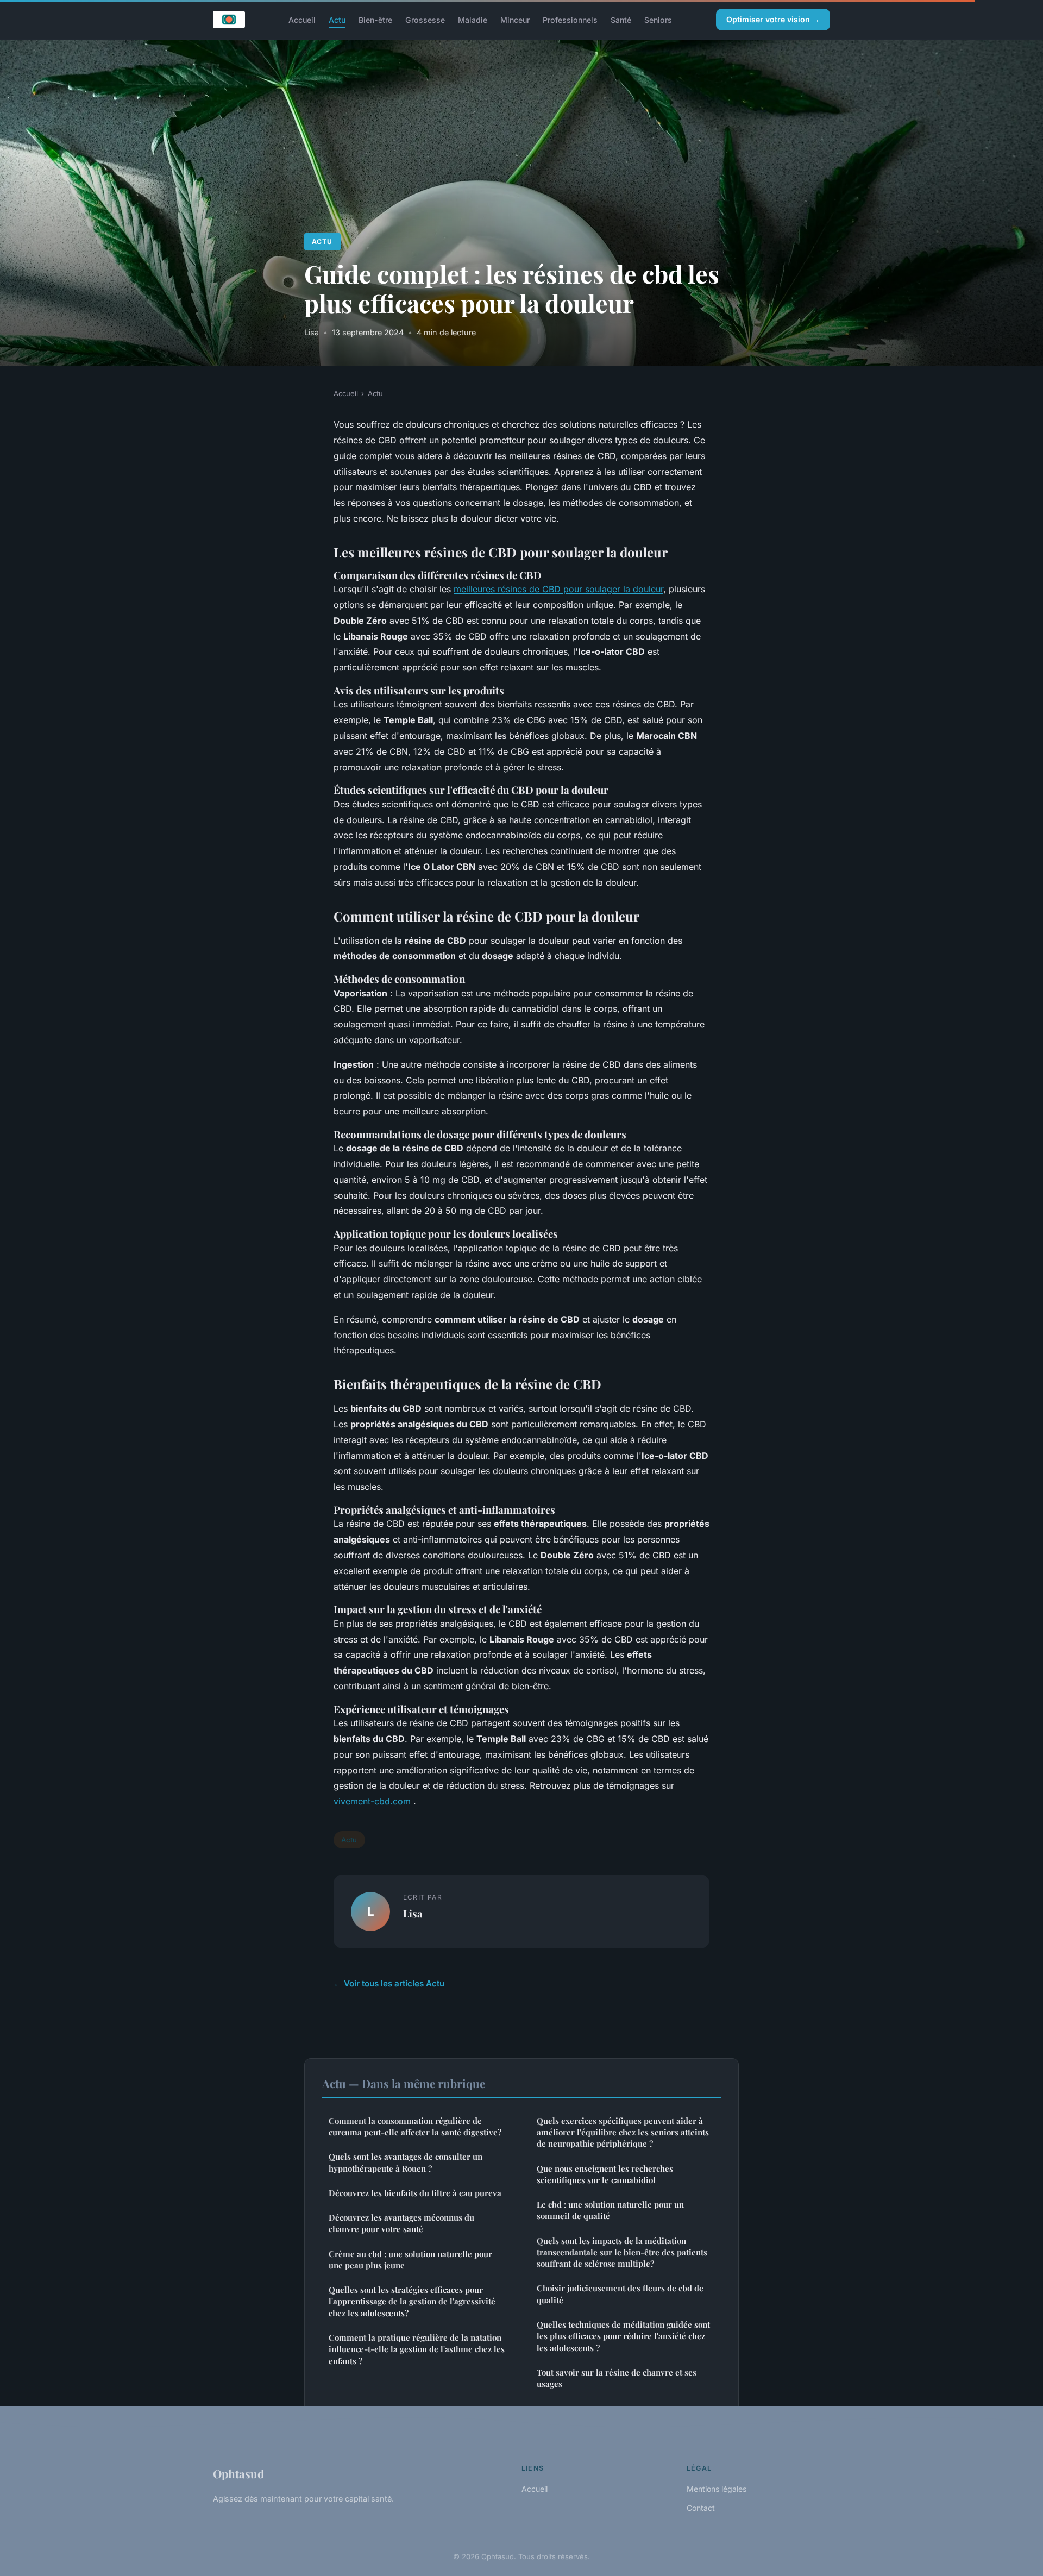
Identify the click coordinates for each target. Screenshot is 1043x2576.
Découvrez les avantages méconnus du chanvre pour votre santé (401, 2223)
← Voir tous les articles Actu (389, 1983)
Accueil (302, 19)
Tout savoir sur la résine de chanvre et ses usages (617, 2378)
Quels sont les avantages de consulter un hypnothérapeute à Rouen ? (406, 2162)
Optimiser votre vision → (773, 19)
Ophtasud (238, 2473)
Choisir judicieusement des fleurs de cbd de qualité (620, 2294)
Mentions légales (717, 2489)
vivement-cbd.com (372, 1801)
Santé (621, 19)
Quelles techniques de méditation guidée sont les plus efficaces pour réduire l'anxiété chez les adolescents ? (623, 2336)
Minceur (515, 19)
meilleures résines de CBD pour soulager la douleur (558, 589)
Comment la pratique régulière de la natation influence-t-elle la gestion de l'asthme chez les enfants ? (417, 2349)
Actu (337, 19)
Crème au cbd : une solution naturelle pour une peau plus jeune (410, 2260)
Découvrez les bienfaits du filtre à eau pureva (415, 2193)
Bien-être (375, 19)
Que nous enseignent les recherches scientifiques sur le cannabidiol (605, 2174)
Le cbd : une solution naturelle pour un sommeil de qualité (610, 2210)
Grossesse (425, 19)
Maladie (473, 19)
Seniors (658, 19)
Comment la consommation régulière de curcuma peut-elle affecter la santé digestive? (415, 2126)
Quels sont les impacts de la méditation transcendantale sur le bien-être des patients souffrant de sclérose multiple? (622, 2252)
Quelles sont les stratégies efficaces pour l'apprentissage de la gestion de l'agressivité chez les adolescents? (412, 2301)
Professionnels (570, 19)
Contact (701, 2508)
